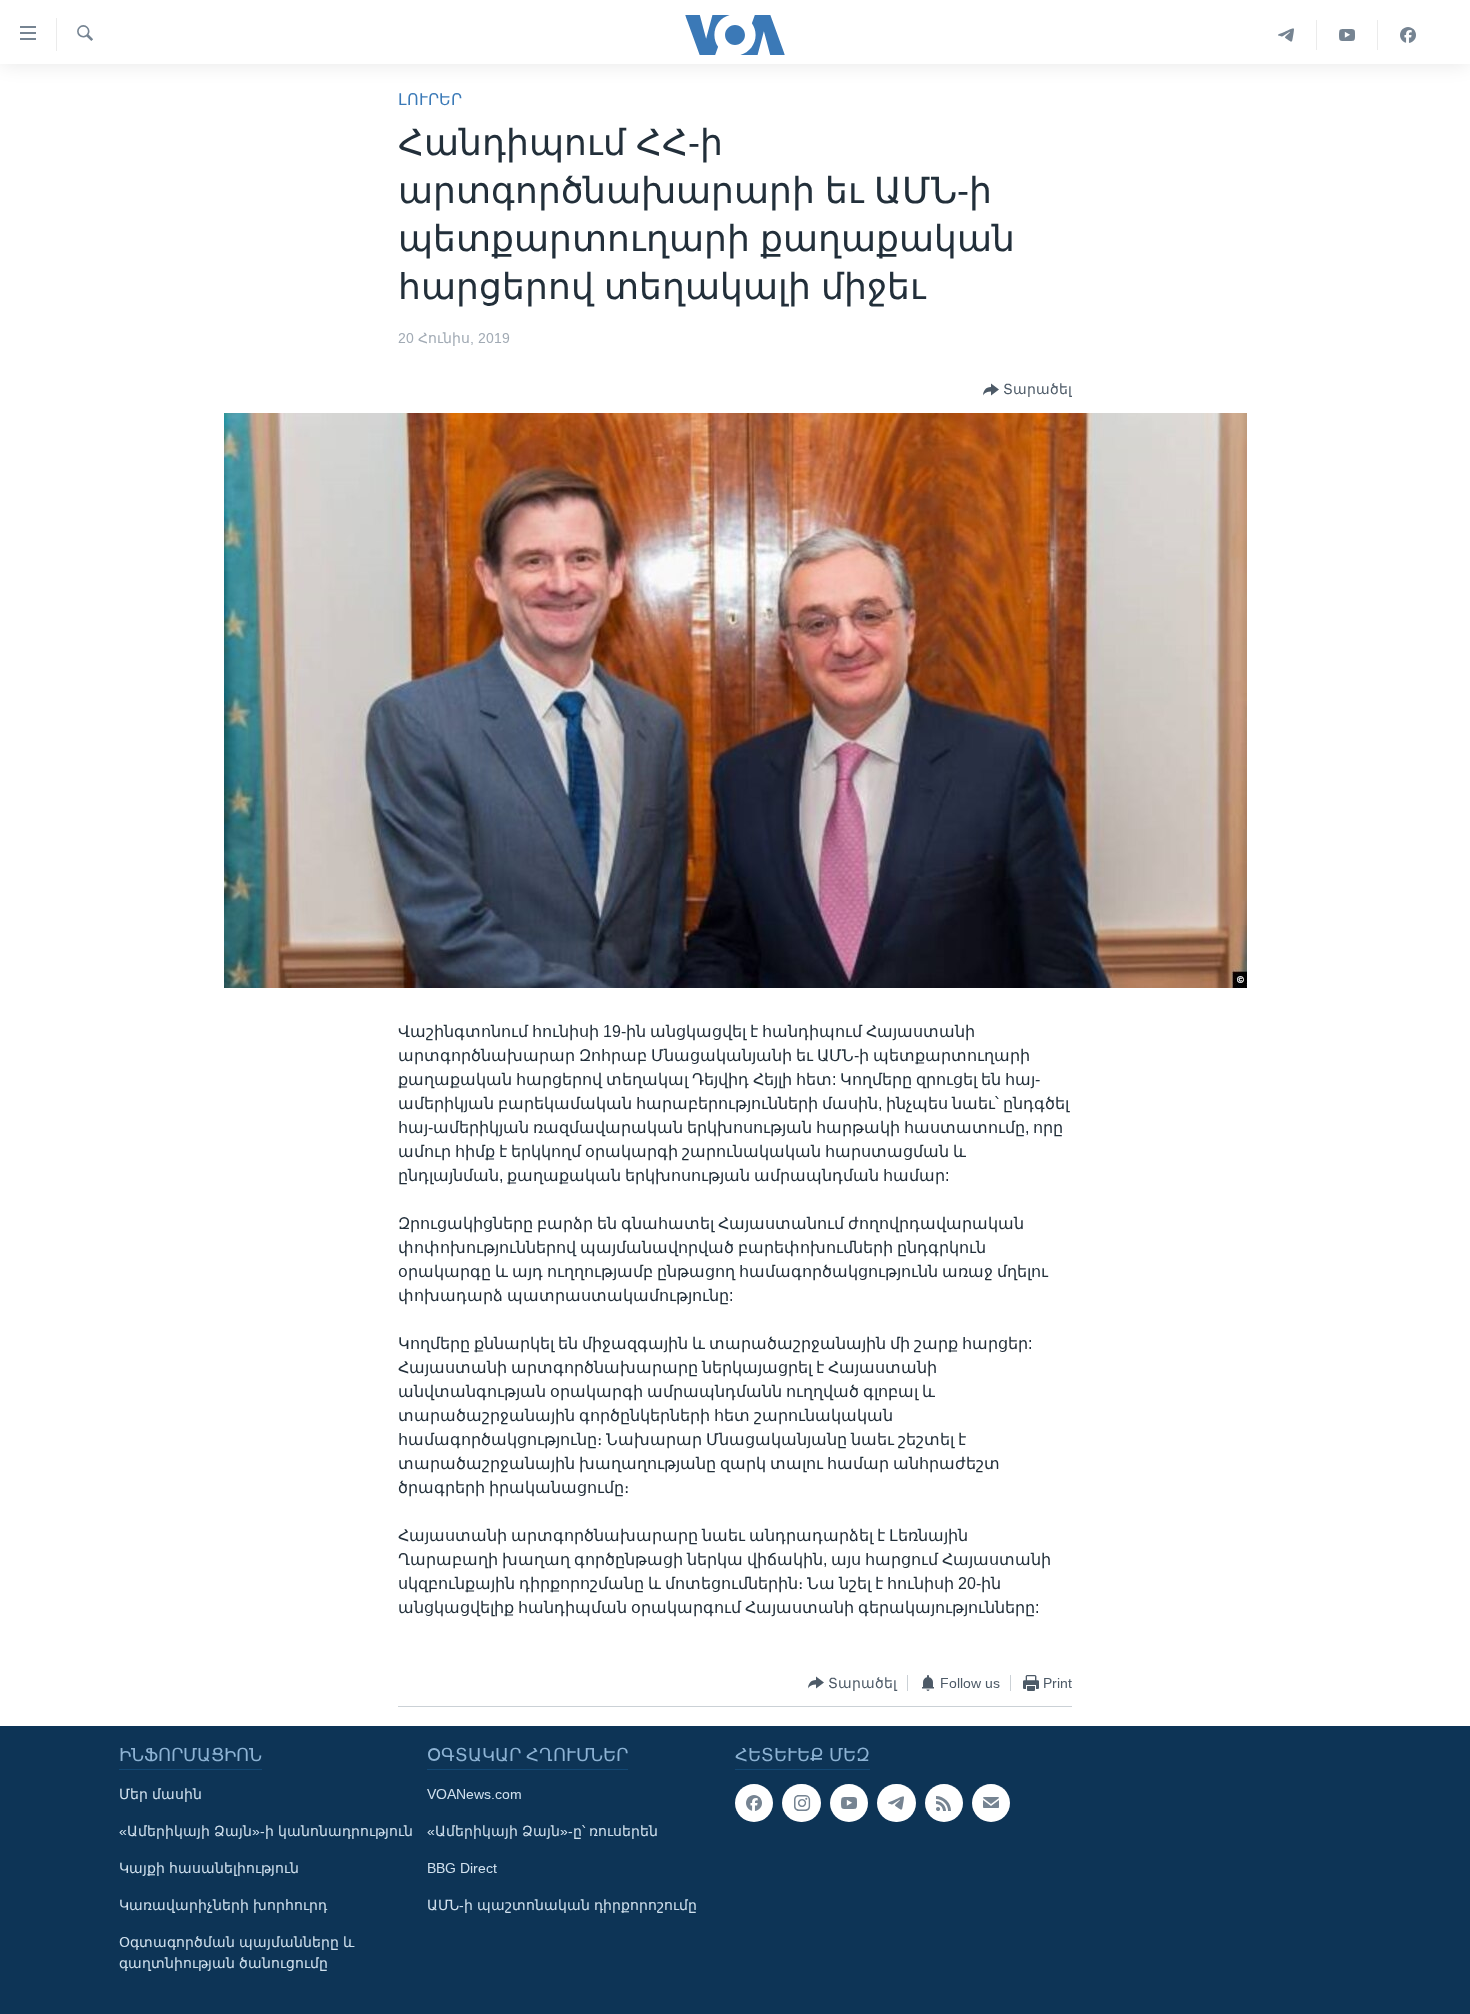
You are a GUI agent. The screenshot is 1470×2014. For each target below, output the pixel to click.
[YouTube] (1347, 35)
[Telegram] (1286, 35)
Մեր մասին (160, 1794)
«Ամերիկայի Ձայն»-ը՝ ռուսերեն (542, 1831)
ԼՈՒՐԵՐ (430, 99)
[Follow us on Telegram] (896, 1803)
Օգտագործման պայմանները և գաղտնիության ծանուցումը (236, 1952)
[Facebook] (1408, 35)
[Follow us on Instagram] (801, 1803)
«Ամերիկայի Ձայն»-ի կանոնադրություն (266, 1831)
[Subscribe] (991, 1803)
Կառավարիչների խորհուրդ (223, 1905)
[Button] (1027, 390)
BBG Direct (462, 1868)
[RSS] (944, 1803)
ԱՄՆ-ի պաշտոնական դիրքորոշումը (562, 1905)
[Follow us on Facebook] (754, 1803)
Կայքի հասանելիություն (209, 1868)
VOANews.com (474, 1794)
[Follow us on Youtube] (849, 1803)
